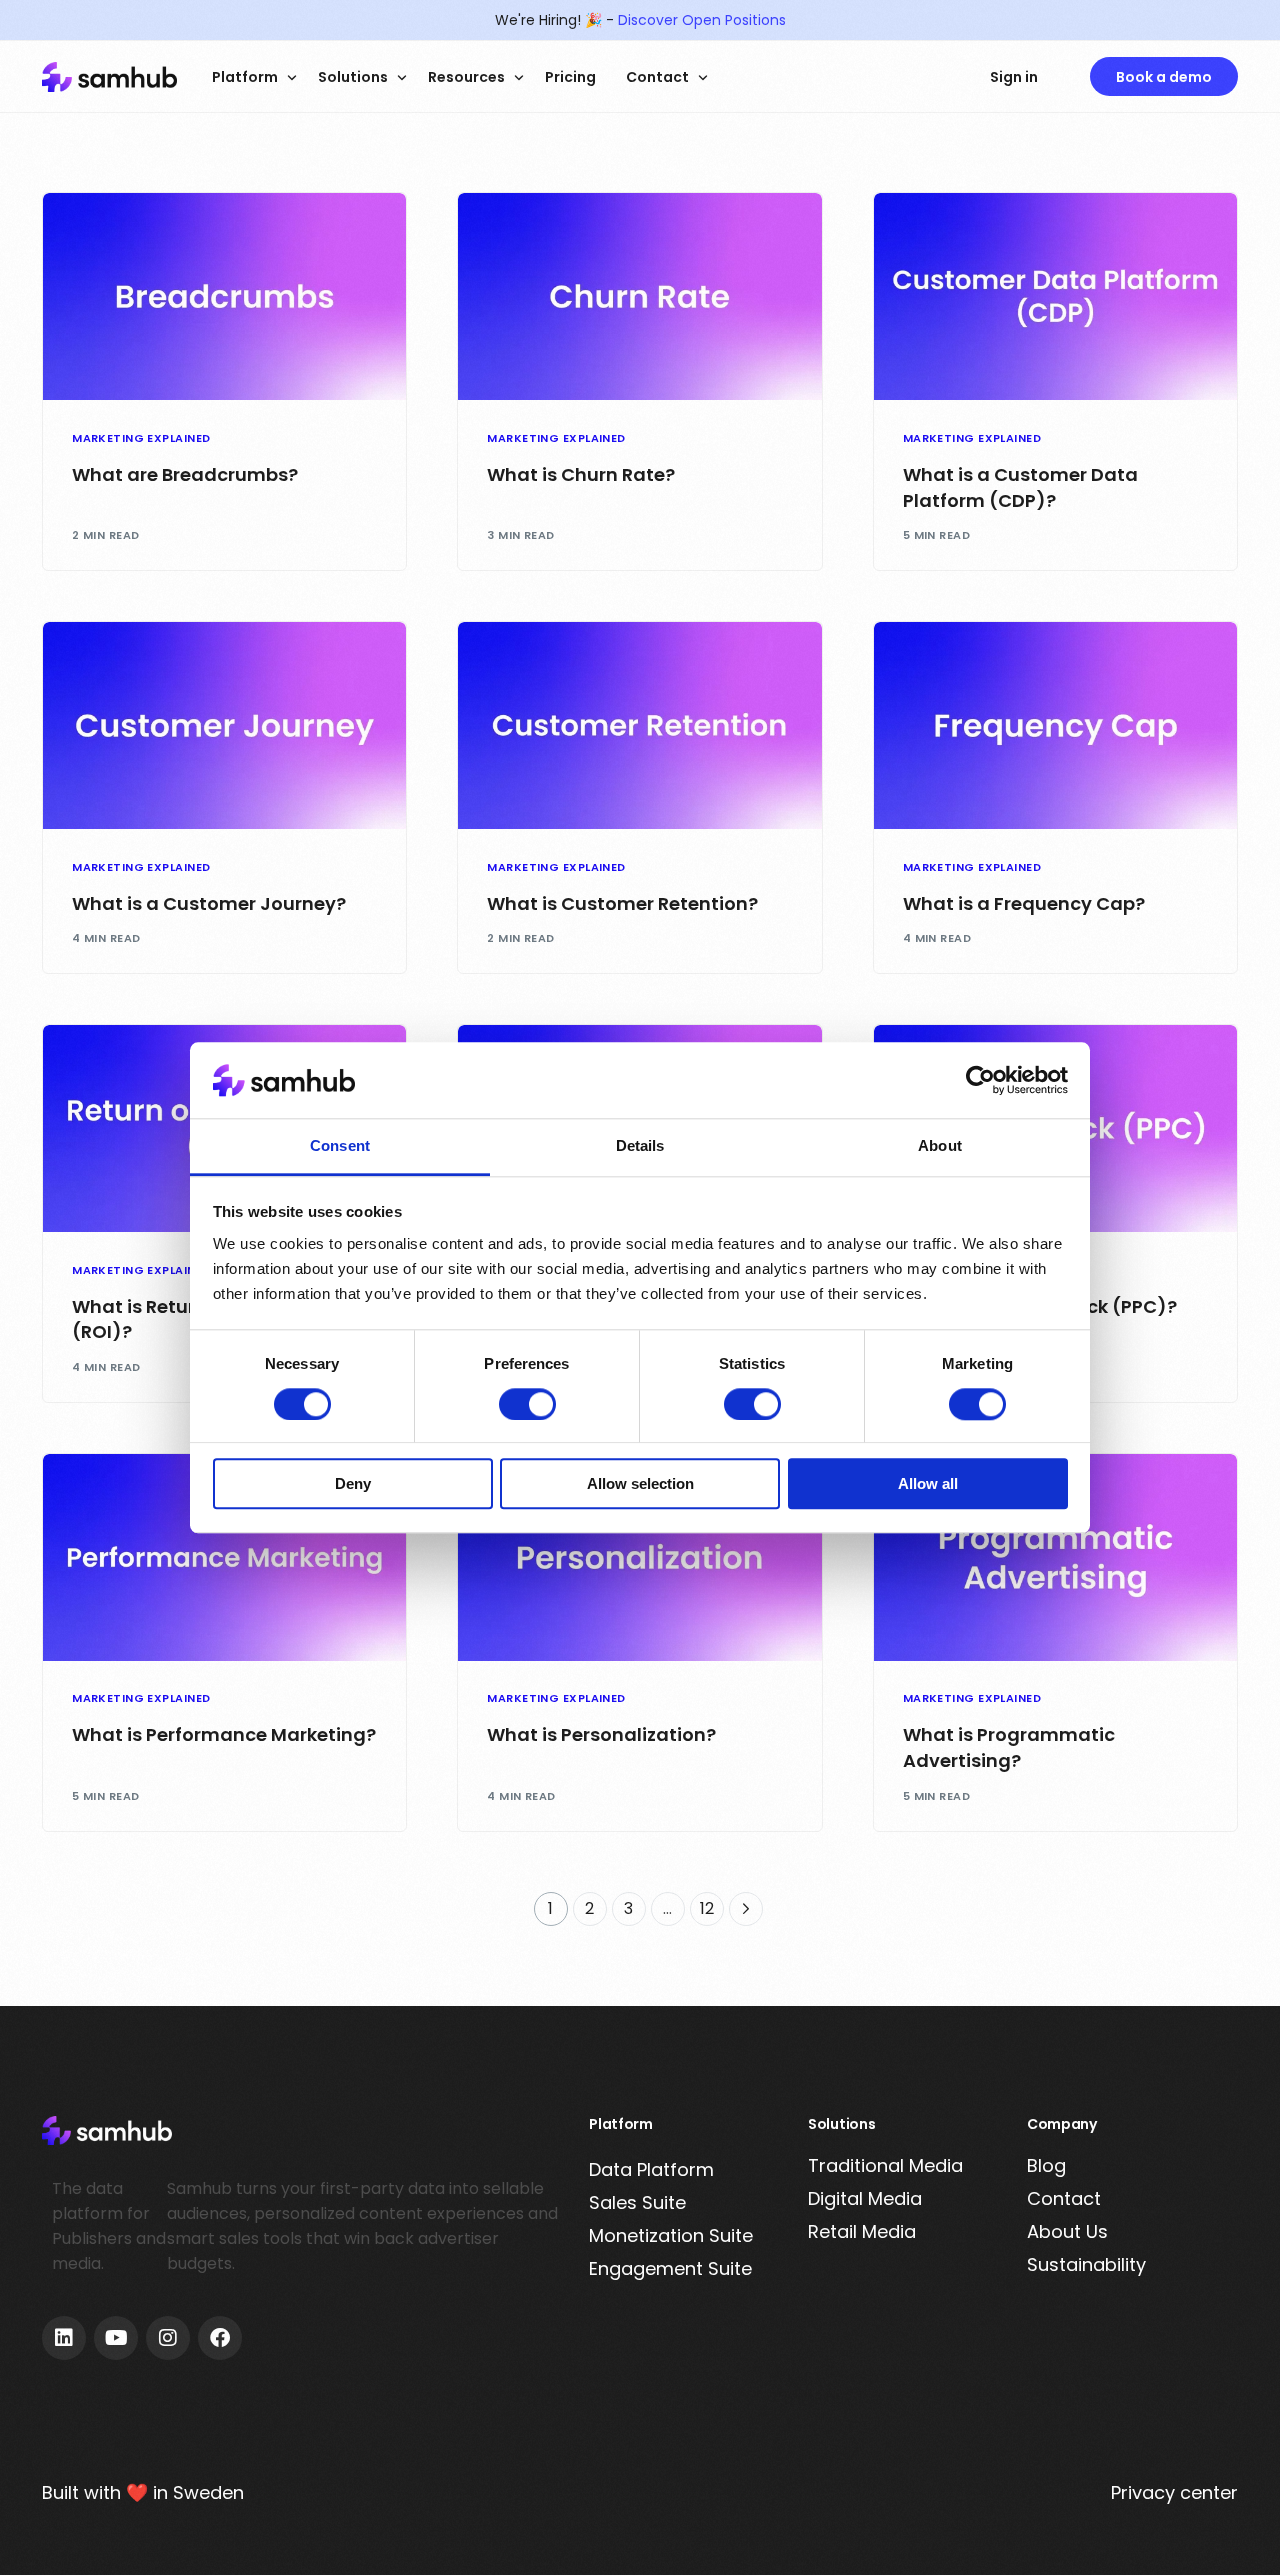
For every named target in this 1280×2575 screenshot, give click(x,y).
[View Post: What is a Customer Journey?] (224, 725)
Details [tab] (640, 1146)
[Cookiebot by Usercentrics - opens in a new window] (980, 1080)
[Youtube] (116, 2338)
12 (707, 1908)
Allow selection (640, 1483)
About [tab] (940, 1146)
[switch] (527, 1404)
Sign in (1014, 77)
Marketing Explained (141, 438)
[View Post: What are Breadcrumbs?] (224, 296)
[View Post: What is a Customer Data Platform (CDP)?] (1055, 296)
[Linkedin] (64, 2338)
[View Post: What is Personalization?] (639, 1557)
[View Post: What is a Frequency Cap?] (1055, 725)
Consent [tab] (340, 1146)
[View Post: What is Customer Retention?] (639, 725)
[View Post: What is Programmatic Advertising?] (1055, 1557)
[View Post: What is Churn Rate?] (639, 296)
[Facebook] (220, 2338)
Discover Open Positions (702, 20)
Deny (353, 1483)
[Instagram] (168, 2338)
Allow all (928, 1483)
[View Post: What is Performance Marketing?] (224, 1557)
